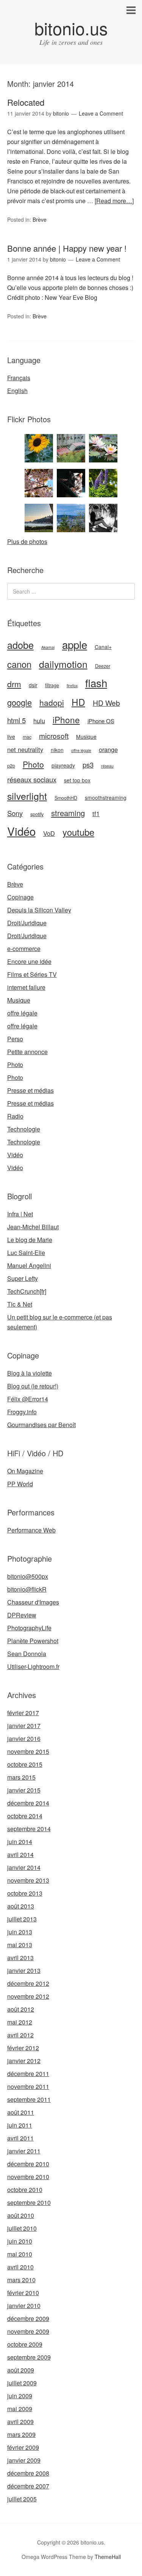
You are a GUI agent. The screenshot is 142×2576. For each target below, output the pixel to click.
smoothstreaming (106, 798)
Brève (40, 219)
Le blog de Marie (30, 1240)
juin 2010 (20, 2241)
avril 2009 (20, 2422)
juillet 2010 (22, 2228)
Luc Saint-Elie (26, 1253)
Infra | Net (20, 1214)
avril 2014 (20, 1854)
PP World (20, 1484)
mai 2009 (20, 2409)
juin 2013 (20, 1932)
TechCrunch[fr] (27, 1291)
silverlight (27, 796)
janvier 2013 (24, 1970)
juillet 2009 (22, 2383)
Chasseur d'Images (33, 1602)
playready (63, 765)
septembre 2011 (29, 2099)
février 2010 (23, 2293)
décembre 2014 (28, 1803)
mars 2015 (21, 1777)
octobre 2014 (25, 1816)
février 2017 (23, 1713)
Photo (33, 764)
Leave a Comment (101, 113)
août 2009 (21, 2370)
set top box (77, 780)
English (17, 391)
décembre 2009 (28, 2318)
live (11, 736)
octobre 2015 (25, 1764)
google (20, 702)
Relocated (26, 102)
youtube (78, 832)
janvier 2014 (24, 1867)
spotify (37, 814)
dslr (33, 685)
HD (78, 702)
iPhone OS (101, 721)
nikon (57, 750)
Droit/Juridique (27, 923)
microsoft (54, 736)
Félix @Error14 (28, 1399)
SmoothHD (66, 798)
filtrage (52, 685)
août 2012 (21, 2009)
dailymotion (63, 664)
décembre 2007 (28, 2486)
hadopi (52, 702)
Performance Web (31, 1530)
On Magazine (25, 1471)
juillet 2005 (22, 2499)
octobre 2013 (25, 1893)
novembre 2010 (28, 2177)
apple (75, 644)
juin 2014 (20, 1842)
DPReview (22, 1615)
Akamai (48, 647)
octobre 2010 (25, 2190)
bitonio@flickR (27, 1589)
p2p (11, 766)
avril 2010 (20, 2267)
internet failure (26, 987)
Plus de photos (27, 541)
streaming (68, 813)
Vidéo (21, 831)
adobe (20, 645)
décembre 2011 (28, 2074)
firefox (72, 686)
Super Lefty (23, 1278)
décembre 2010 (28, 2164)
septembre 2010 (29, 2202)
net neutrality (25, 749)
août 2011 (21, 2112)
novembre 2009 (28, 2331)
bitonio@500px (28, 1576)
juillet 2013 (22, 1919)
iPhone (66, 719)
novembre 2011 (28, 2086)
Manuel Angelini (29, 1265)
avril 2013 (20, 1958)
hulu (39, 721)
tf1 (96, 813)
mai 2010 (20, 2254)
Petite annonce (27, 1052)
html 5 (16, 720)
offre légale (81, 750)
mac (27, 737)
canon (19, 664)
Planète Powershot (33, 1641)
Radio (15, 1116)
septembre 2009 (29, 2357)
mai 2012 (20, 2022)
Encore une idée (29, 961)
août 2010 (21, 2215)
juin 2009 (20, 2396)
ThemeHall (108, 2557)
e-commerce (24, 949)
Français (19, 378)
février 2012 (23, 2048)
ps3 (88, 765)
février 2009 (23, 2447)
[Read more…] (114, 201)
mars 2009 (21, 2434)
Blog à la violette (30, 1373)
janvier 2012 (24, 2061)
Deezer (103, 666)
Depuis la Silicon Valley (39, 910)
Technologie (24, 1129)
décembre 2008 (28, 2473)
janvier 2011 (24, 2151)
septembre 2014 (29, 1829)
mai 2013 (20, 1945)
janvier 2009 (24, 2460)
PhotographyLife (29, 1628)
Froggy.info (22, 1412)
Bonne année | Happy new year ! (67, 248)
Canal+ (103, 647)
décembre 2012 (28, 1983)
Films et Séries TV (32, 974)
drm (14, 684)
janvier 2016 (24, 1738)
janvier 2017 (24, 1726)
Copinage (20, 897)
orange (108, 749)
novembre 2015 (28, 1751)
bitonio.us (71, 28)
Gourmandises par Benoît (41, 1425)
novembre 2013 (28, 1880)
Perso (15, 1039)
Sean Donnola (27, 1654)
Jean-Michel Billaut (33, 1227)
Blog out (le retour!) (33, 1386)
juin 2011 (20, 2125)
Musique (86, 736)
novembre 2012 (28, 1996)
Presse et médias (30, 1090)
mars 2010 (21, 2280)
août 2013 (21, 1906)
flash (96, 683)
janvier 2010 (24, 2306)
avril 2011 (20, 2138)
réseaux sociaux (32, 779)
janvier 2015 (24, 1790)
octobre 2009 (25, 2344)
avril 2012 (20, 2035)
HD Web (106, 703)
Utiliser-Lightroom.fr (33, 1666)
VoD (49, 833)
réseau (107, 766)
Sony (15, 813)
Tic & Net (20, 1304)
